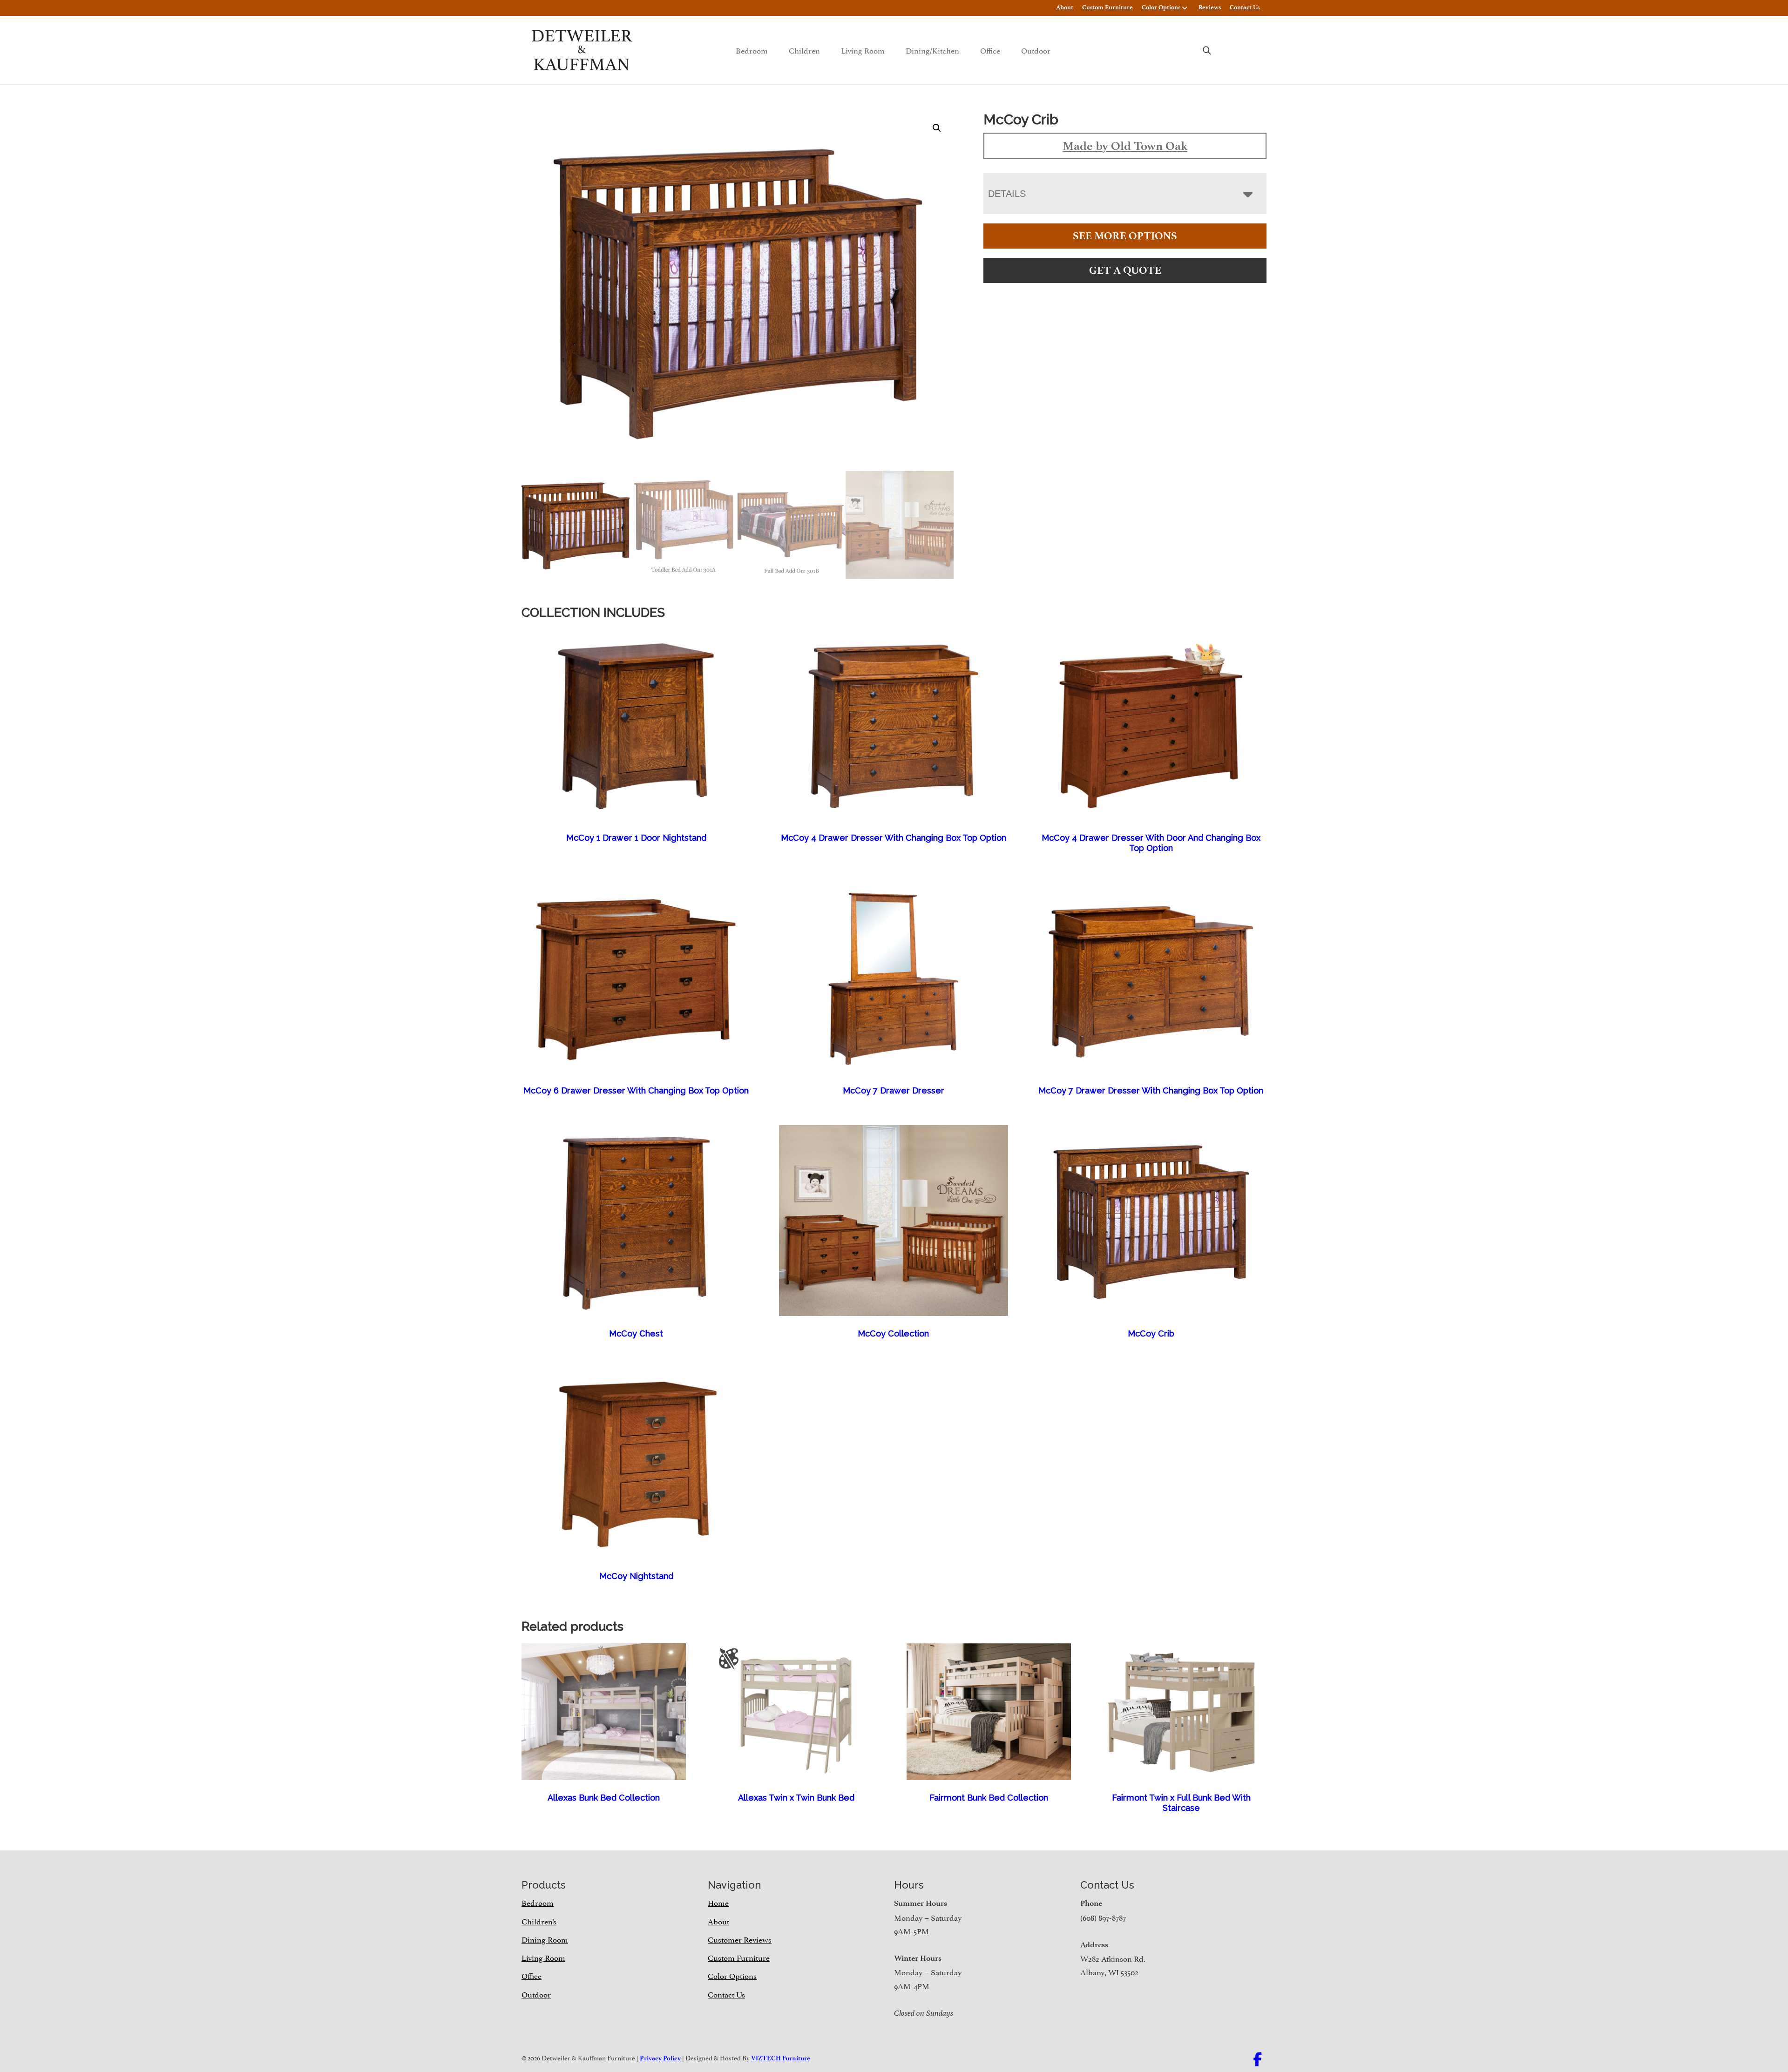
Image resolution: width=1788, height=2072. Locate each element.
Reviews (1210, 7)
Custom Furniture (1107, 7)
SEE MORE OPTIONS (1125, 236)
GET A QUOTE (1125, 270)
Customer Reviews (740, 1939)
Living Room (863, 50)
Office (990, 50)
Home (718, 1902)
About (1065, 7)
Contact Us (1245, 7)
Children (804, 50)
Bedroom (752, 50)
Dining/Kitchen (932, 50)
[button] (937, 128)
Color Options (1161, 7)
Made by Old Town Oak (1125, 146)
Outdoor (1036, 50)
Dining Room (545, 1939)
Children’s (539, 1921)
